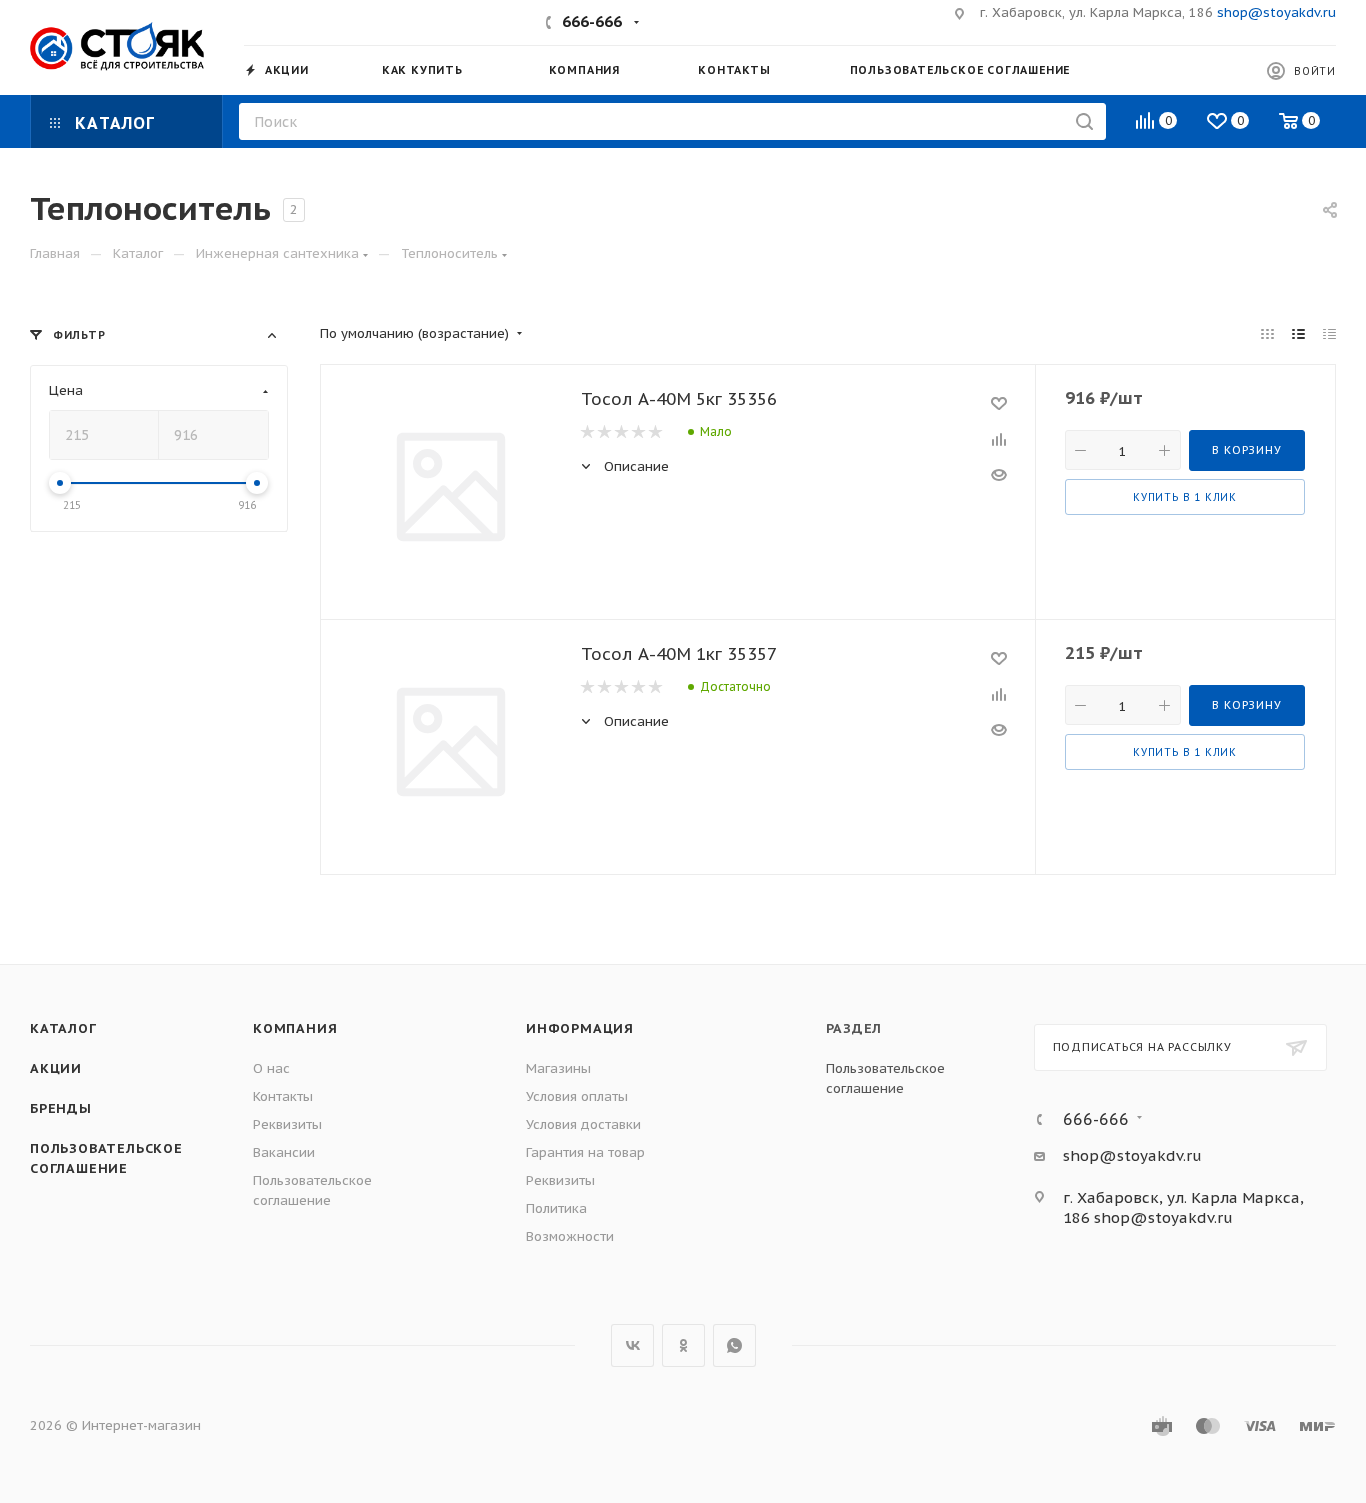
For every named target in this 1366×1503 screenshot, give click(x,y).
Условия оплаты (577, 1096)
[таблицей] (1329, 334)
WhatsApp (734, 1345)
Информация (580, 1028)
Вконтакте (632, 1345)
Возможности (570, 1236)
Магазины (558, 1068)
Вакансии (284, 1152)
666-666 (592, 21)
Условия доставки (583, 1124)
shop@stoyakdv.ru (1276, 12)
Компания (295, 1028)
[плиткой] (1267, 334)
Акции (56, 1068)
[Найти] (1084, 121)
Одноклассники (683, 1345)
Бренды (61, 1108)
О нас (271, 1068)
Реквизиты (287, 1124)
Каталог (63, 1028)
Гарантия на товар (585, 1152)
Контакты (283, 1096)
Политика (556, 1208)
